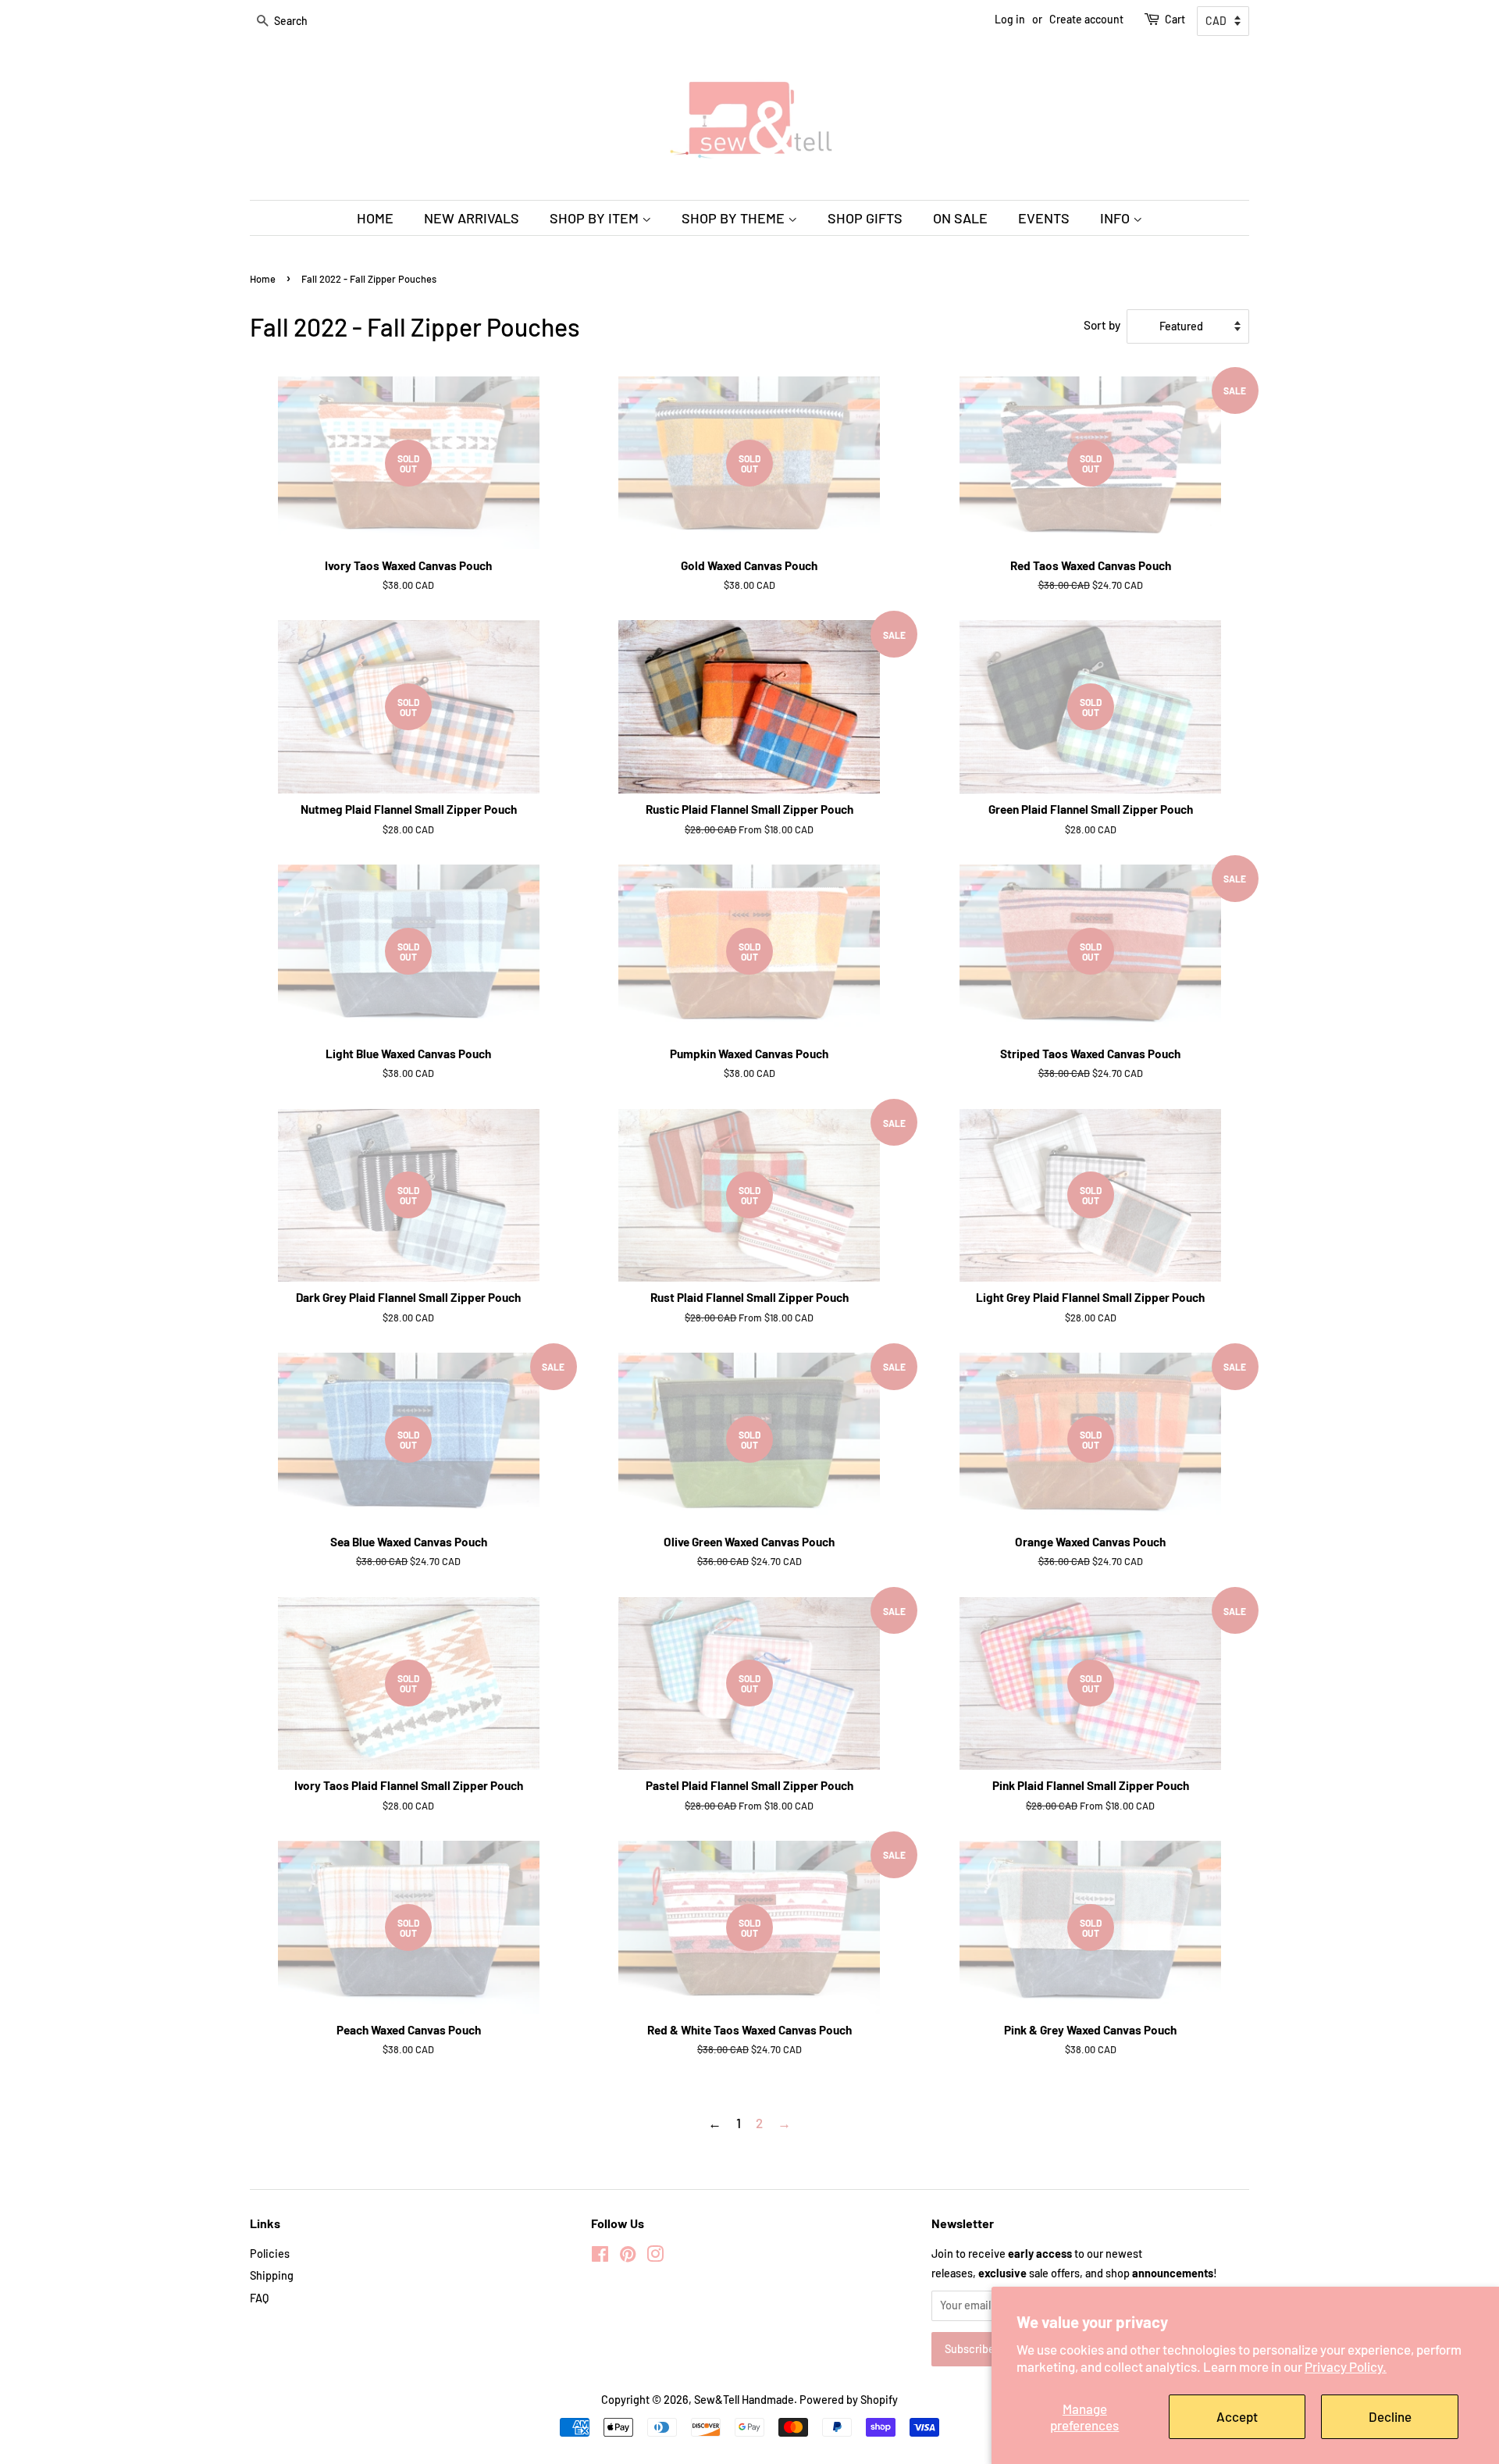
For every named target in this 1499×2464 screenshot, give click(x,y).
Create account (1086, 19)
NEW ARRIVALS (472, 218)
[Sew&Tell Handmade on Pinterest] (628, 2257)
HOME (375, 218)
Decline (1390, 2416)
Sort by (1102, 325)
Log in (1010, 19)
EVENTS (1044, 218)
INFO (1116, 218)
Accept (1237, 2416)
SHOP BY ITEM (596, 218)
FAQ (259, 2298)
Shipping (272, 2275)
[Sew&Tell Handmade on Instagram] (655, 2257)
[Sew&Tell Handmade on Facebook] (600, 2257)
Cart (1175, 19)
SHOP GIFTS (865, 218)
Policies (270, 2254)
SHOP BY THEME (735, 218)
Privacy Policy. (1346, 2366)
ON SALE (960, 218)
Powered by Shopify (849, 2400)
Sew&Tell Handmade (744, 2400)
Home (263, 279)
